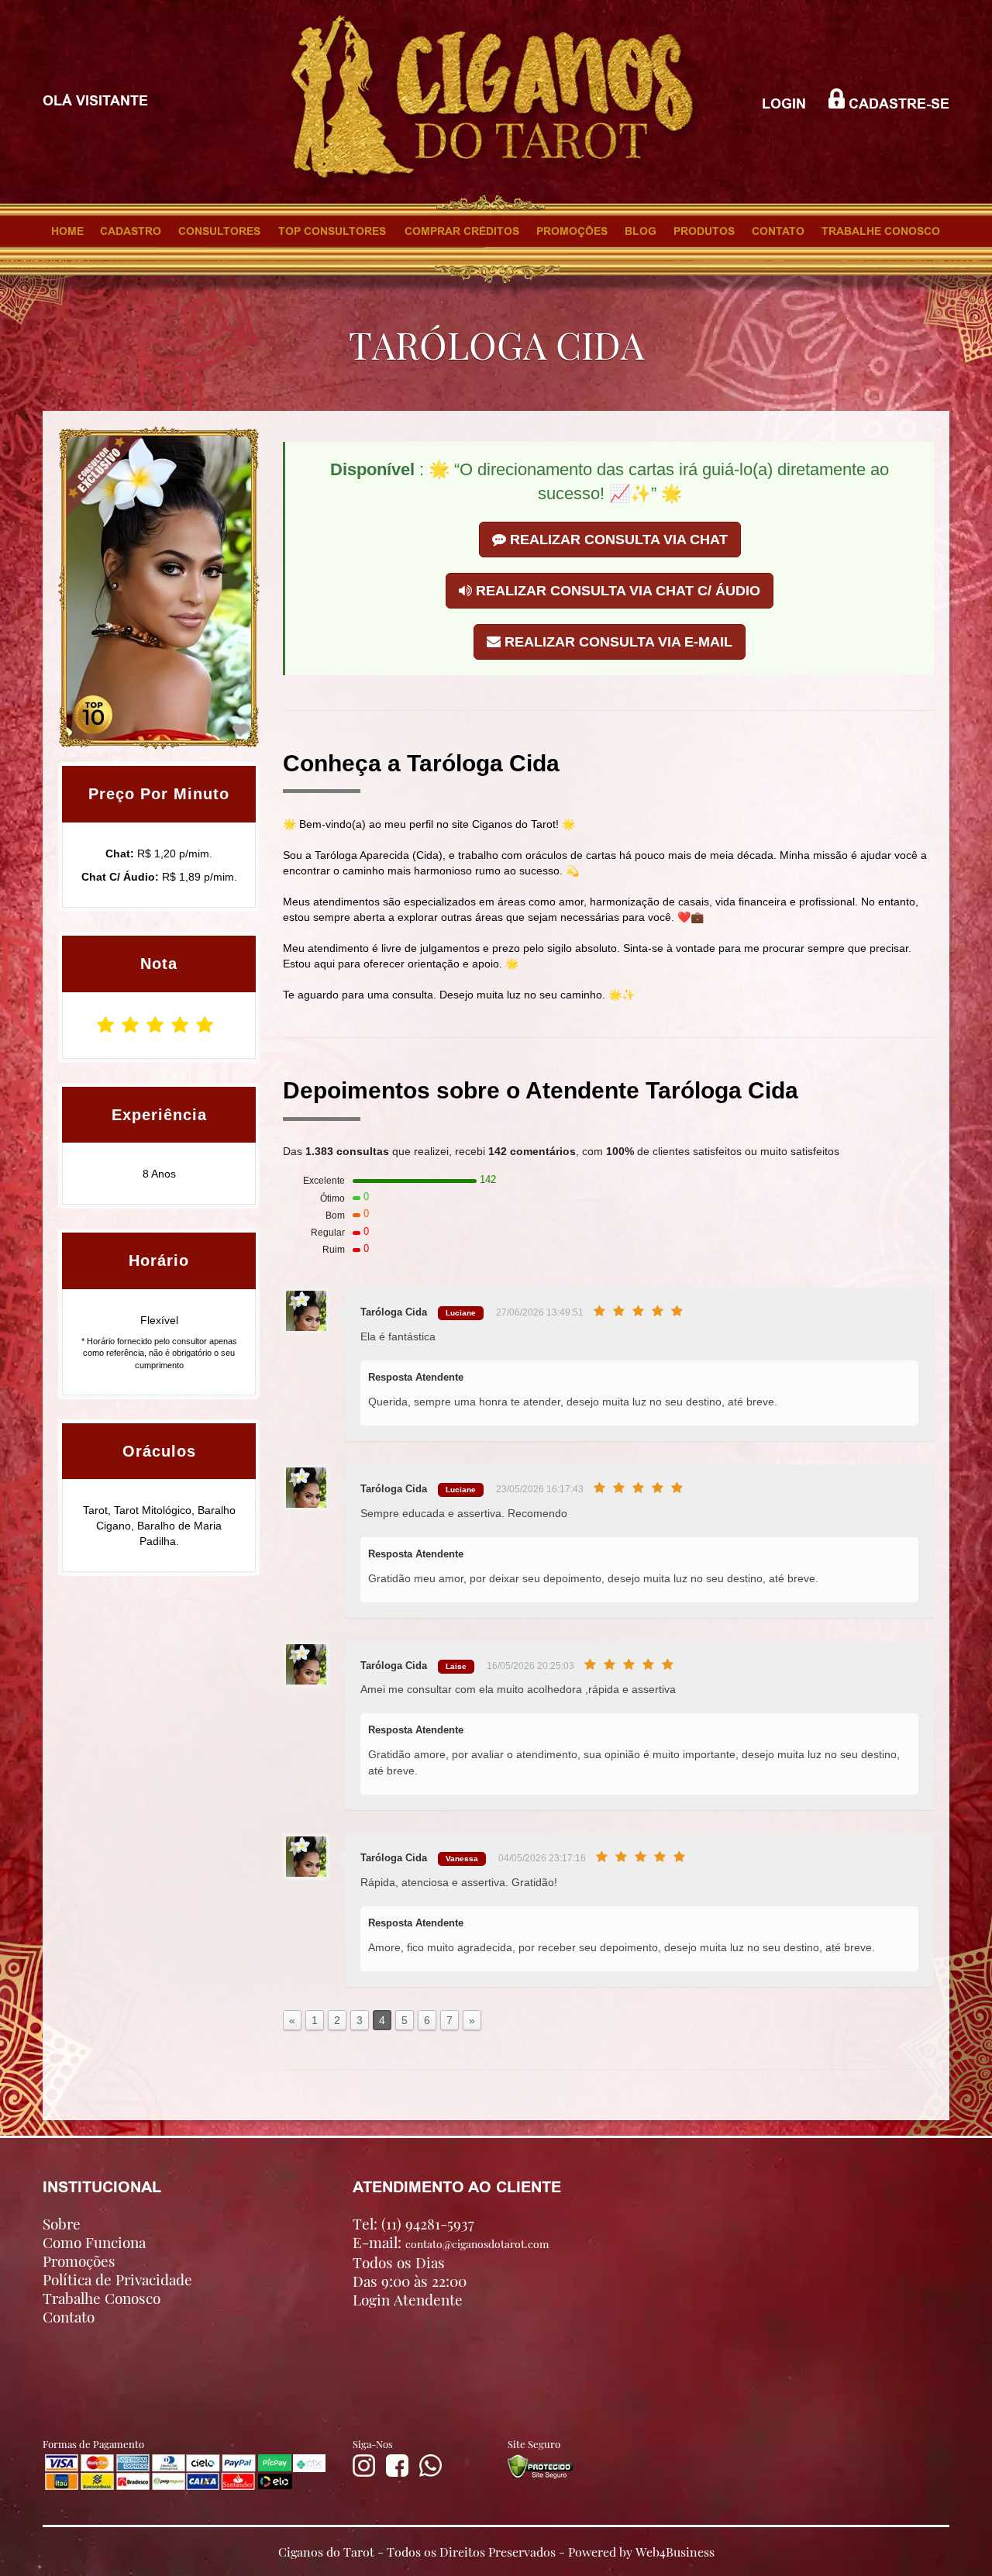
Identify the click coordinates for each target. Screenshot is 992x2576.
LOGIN (784, 104)
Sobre (62, 2223)
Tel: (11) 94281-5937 (413, 2223)
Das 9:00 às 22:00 (410, 2281)
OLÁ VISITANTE (95, 101)
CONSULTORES (219, 231)
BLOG (641, 231)
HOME (67, 231)
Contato (69, 2316)
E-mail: (451, 2242)
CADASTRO (131, 231)
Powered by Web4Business (641, 2551)
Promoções (79, 2260)
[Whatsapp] (431, 2473)
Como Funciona (94, 2242)
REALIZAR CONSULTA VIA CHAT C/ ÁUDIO (616, 591)
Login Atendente (408, 2299)
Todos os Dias (399, 2262)
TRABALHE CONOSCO (881, 231)
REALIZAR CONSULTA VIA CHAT (617, 540)
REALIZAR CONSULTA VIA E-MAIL (617, 642)
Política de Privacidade (117, 2279)
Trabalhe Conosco (102, 2298)
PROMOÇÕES (572, 231)
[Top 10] (93, 714)
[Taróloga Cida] (240, 730)
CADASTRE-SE (897, 104)
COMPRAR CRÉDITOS (462, 231)
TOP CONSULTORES (332, 231)
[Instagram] (364, 2473)
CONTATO (778, 231)
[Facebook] (397, 2473)
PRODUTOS (704, 231)
